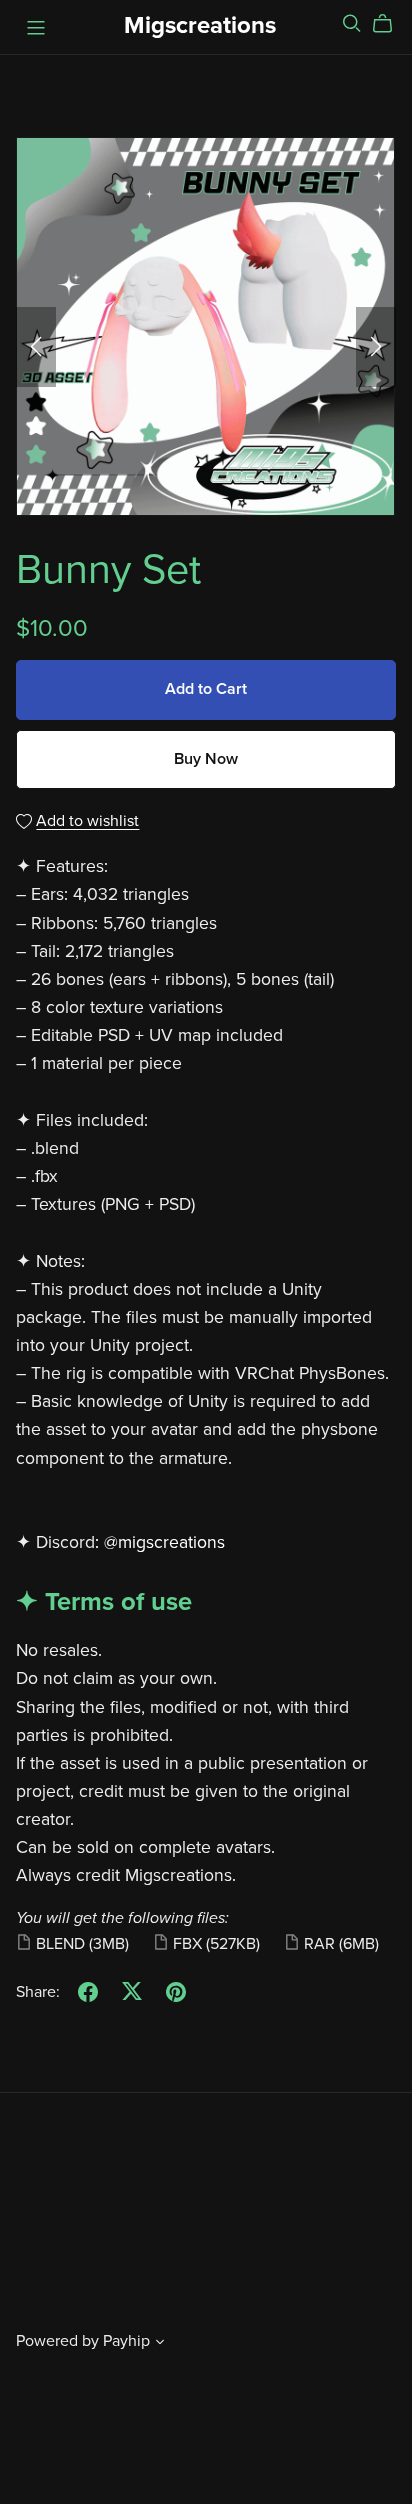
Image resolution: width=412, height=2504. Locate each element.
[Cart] (390, 24)
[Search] (352, 23)
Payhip (126, 2341)
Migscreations (200, 25)
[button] (36, 347)
